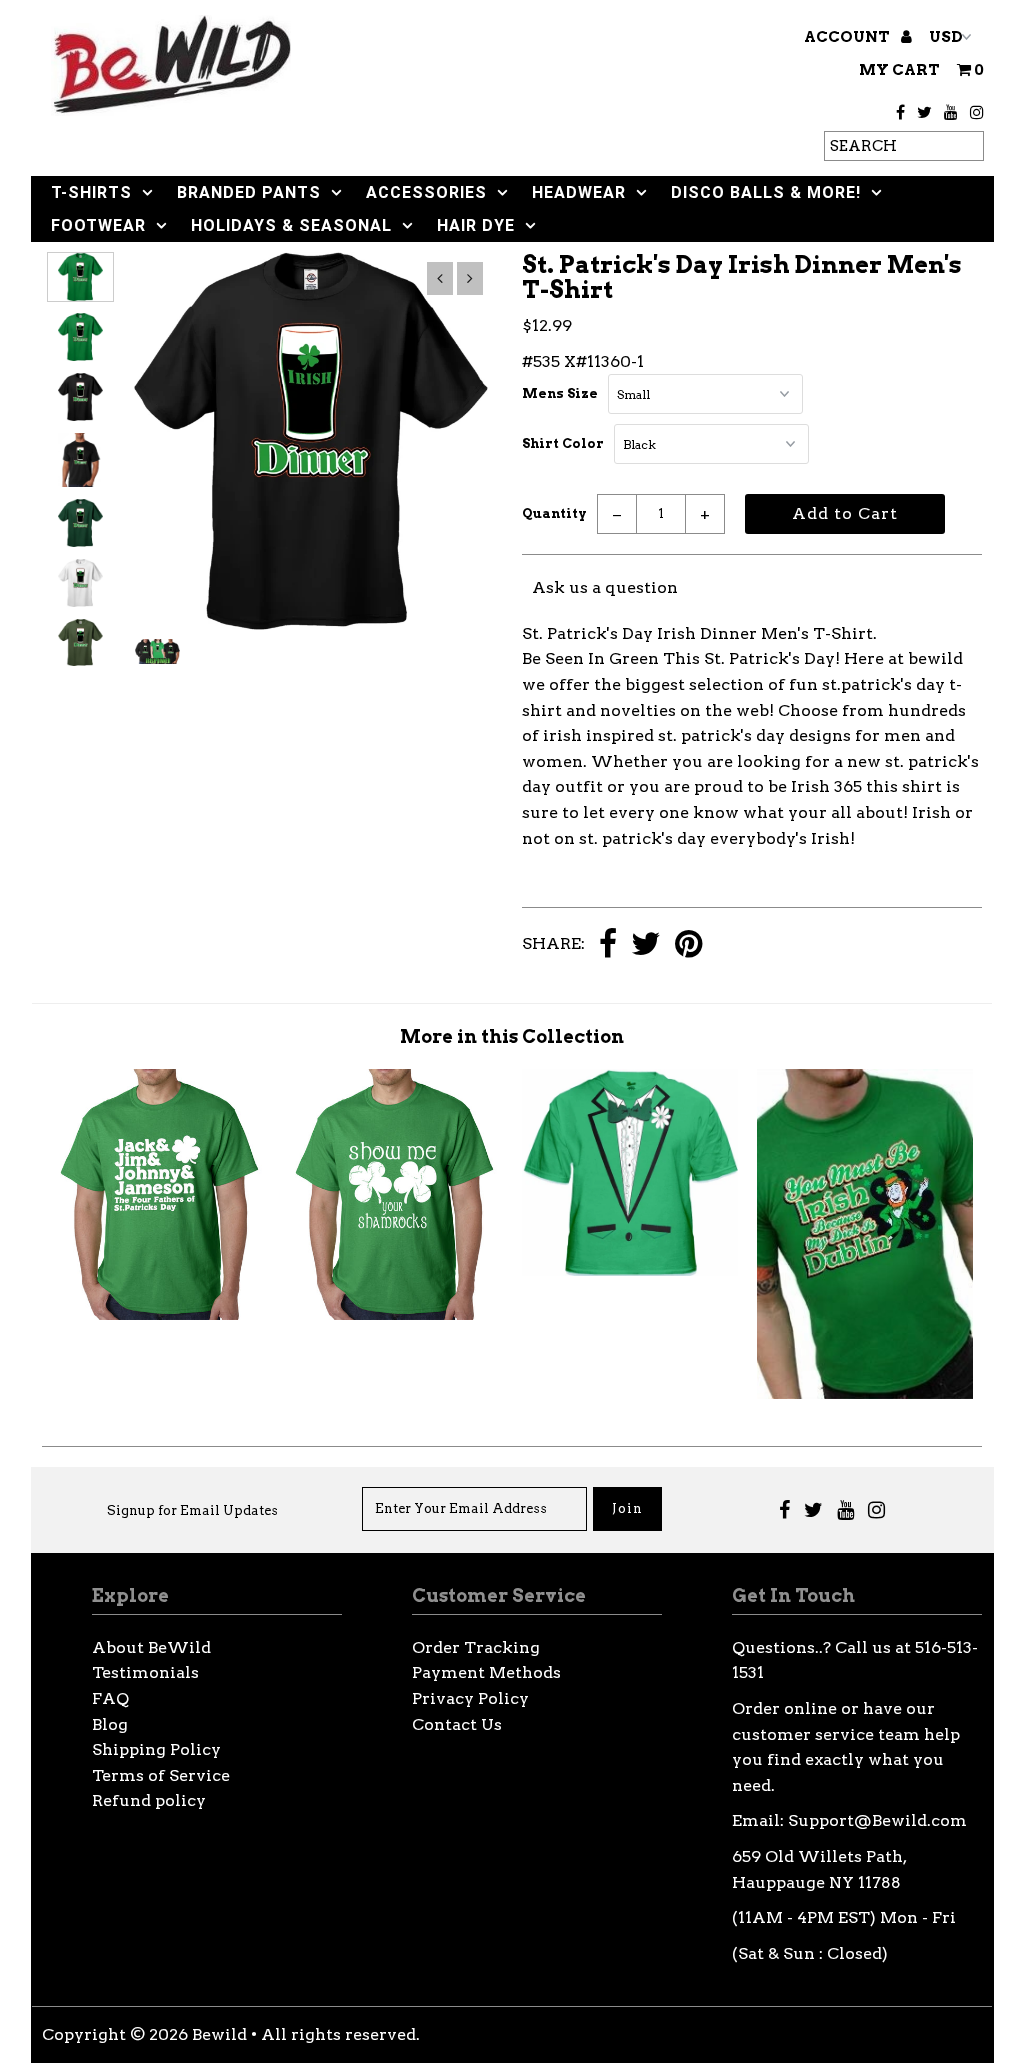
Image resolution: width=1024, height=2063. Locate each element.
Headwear (579, 192)
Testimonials (145, 1672)
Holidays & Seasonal (291, 225)
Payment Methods (486, 1672)
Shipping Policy (156, 1749)
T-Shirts (91, 192)
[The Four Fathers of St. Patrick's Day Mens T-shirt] (159, 1314)
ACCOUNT (848, 37)
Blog (110, 1724)
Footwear (98, 225)
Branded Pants (249, 192)
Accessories (426, 192)
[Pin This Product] (688, 945)
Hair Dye (476, 225)
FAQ (110, 1698)
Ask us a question (605, 587)
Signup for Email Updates (192, 1510)
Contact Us (457, 1724)
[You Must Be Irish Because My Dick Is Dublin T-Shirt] (864, 1393)
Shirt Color (563, 443)
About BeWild (151, 1647)
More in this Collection (512, 1036)
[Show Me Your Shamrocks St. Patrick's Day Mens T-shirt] (394, 1314)
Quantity (554, 513)
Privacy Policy (470, 1698)
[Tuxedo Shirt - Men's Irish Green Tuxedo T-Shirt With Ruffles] (629, 1270)
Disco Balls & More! (766, 192)
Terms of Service (161, 1775)
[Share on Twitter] (646, 945)
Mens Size (560, 393)
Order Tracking (476, 1647)
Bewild (219, 2034)
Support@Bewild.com (877, 1820)
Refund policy (149, 1800)
